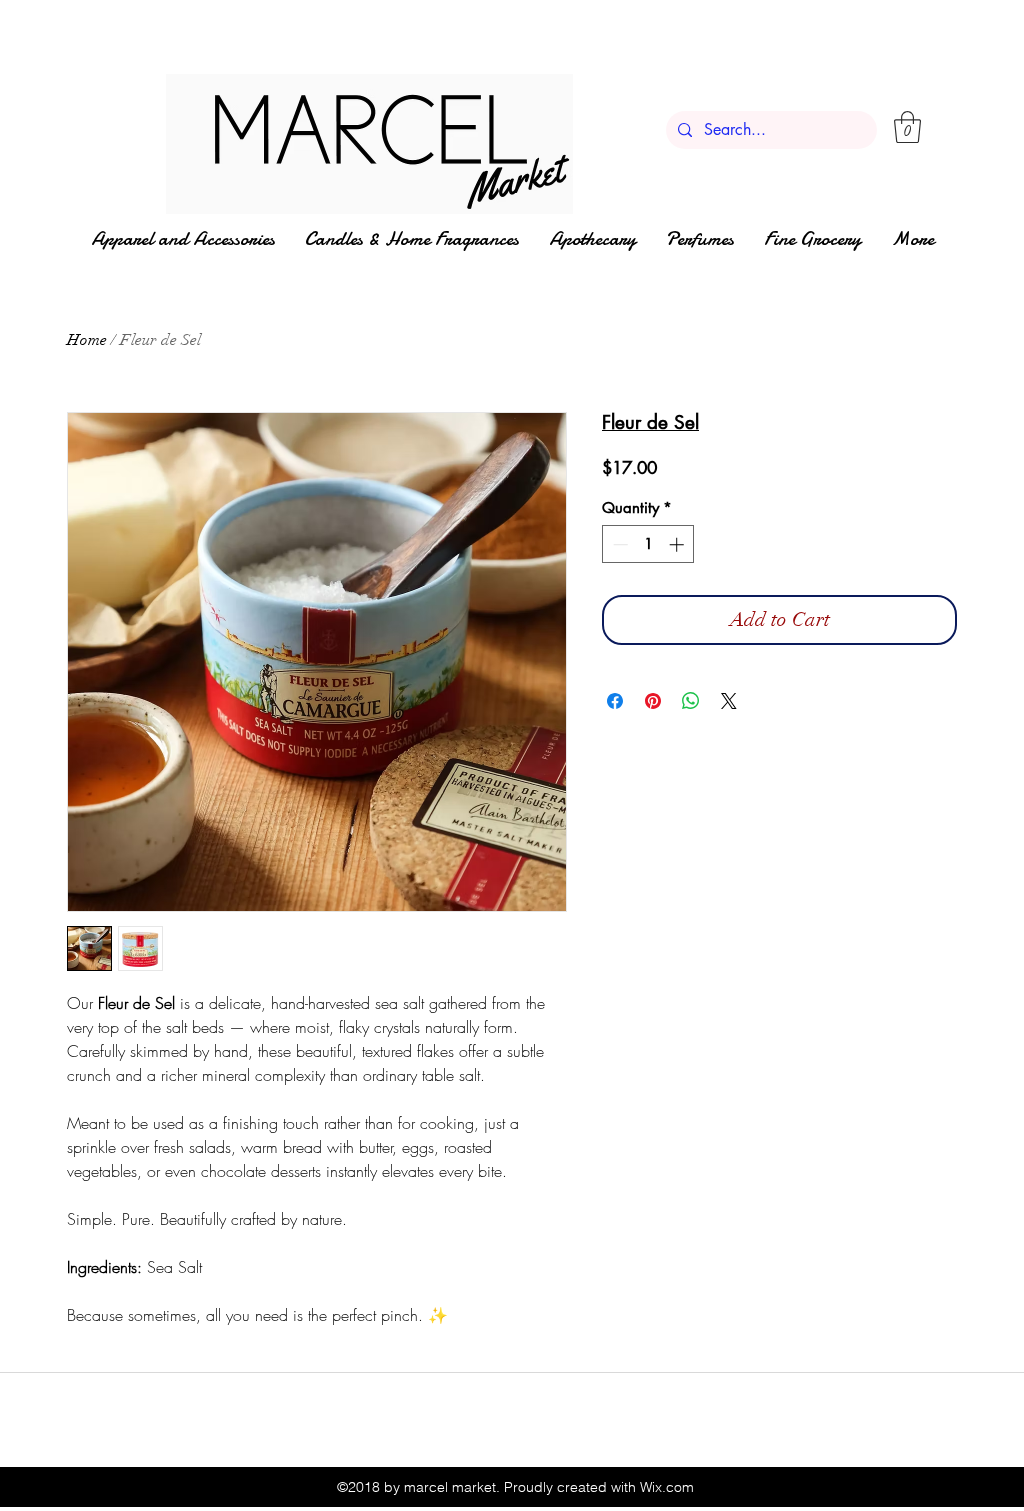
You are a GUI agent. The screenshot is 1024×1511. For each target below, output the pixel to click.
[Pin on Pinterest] (653, 701)
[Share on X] (729, 701)
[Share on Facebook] (615, 701)
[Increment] (678, 544)
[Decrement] (618, 544)
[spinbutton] (648, 544)
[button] (907, 127)
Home (87, 340)
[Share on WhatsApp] (691, 701)
